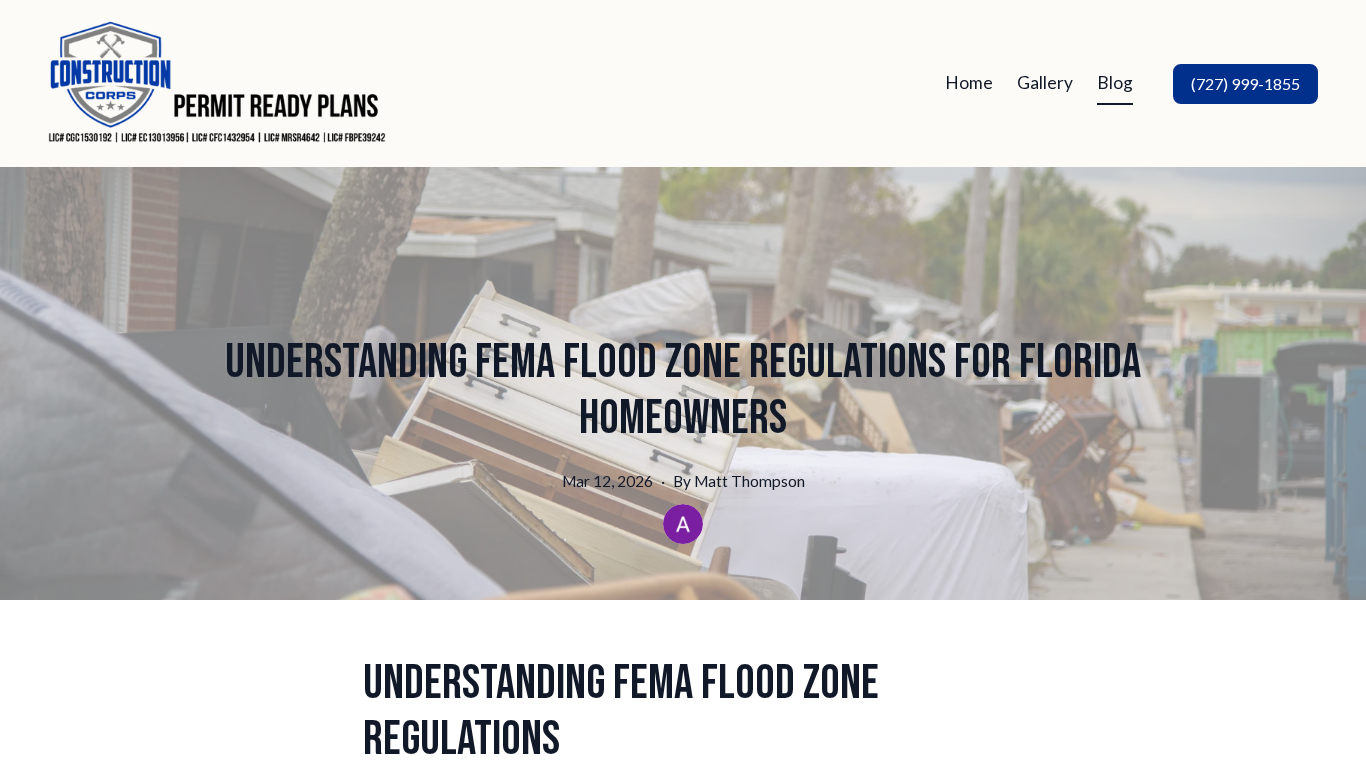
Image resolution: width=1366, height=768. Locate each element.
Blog (1115, 82)
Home (969, 82)
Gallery (1045, 82)
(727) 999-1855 (1245, 83)
